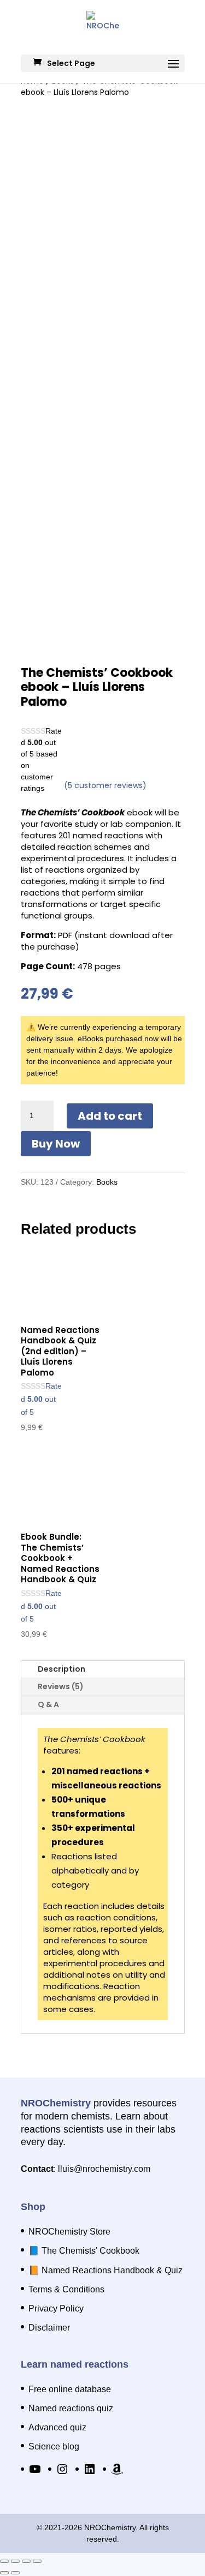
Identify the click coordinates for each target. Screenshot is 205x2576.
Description (61, 1669)
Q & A (48, 1704)
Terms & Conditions (66, 2289)
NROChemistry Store (69, 2232)
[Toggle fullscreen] (15, 2561)
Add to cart (110, 1116)
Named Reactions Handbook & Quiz (112, 2270)
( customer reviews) (105, 785)
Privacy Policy (56, 2308)
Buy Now (56, 1144)
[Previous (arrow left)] (4, 2573)
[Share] (26, 2561)
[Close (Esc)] (37, 2561)
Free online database (70, 2389)
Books (107, 1182)
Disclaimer (49, 2328)
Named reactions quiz (71, 2408)
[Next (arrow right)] (15, 2573)
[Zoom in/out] (4, 2561)
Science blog (54, 2446)
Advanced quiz (57, 2427)
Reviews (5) (61, 1686)
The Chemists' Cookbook (90, 2251)
